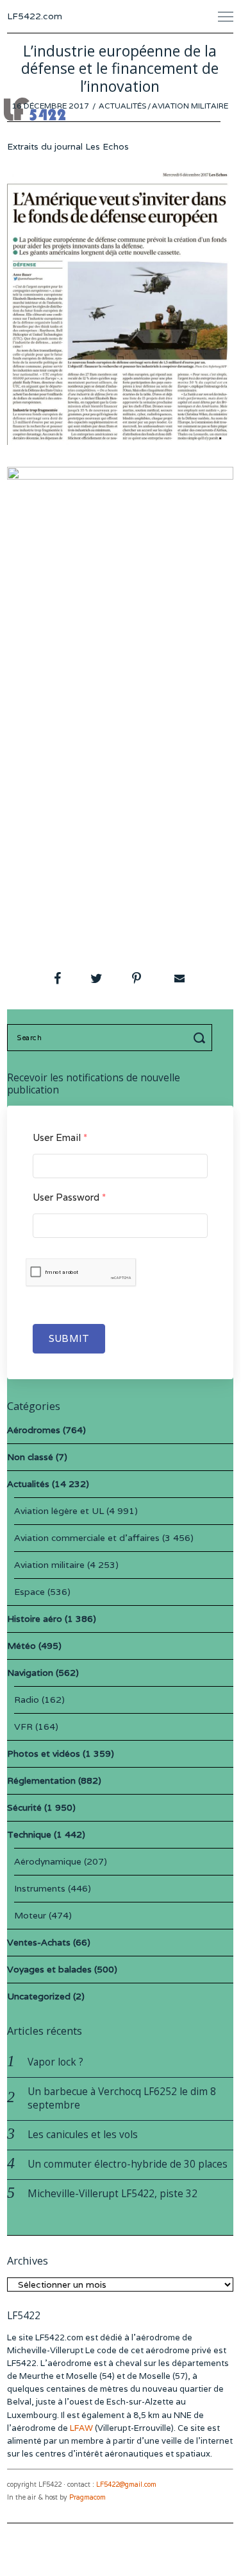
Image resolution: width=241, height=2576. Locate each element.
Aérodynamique (48, 1861)
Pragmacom (87, 2497)
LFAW (81, 2428)
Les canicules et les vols (83, 2135)
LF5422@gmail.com (126, 2485)
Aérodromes (34, 1430)
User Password (69, 1197)
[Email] (178, 979)
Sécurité (24, 1807)
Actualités (122, 106)
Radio (27, 1700)
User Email (60, 1137)
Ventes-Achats (39, 1942)
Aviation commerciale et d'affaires (87, 1538)
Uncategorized (39, 1996)
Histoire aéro (35, 1619)
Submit (69, 1338)
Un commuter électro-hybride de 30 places (128, 2164)
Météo (21, 1646)
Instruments (40, 1888)
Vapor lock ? (55, 2062)
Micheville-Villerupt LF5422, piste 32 (112, 2194)
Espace (29, 1592)
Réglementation (41, 1780)
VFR (23, 1727)
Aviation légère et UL (59, 1511)
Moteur (30, 1915)
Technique (29, 1834)
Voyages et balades (49, 1969)
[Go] (201, 1038)
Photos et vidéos (44, 1754)
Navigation (30, 1673)
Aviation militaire (190, 106)
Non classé (30, 1457)
